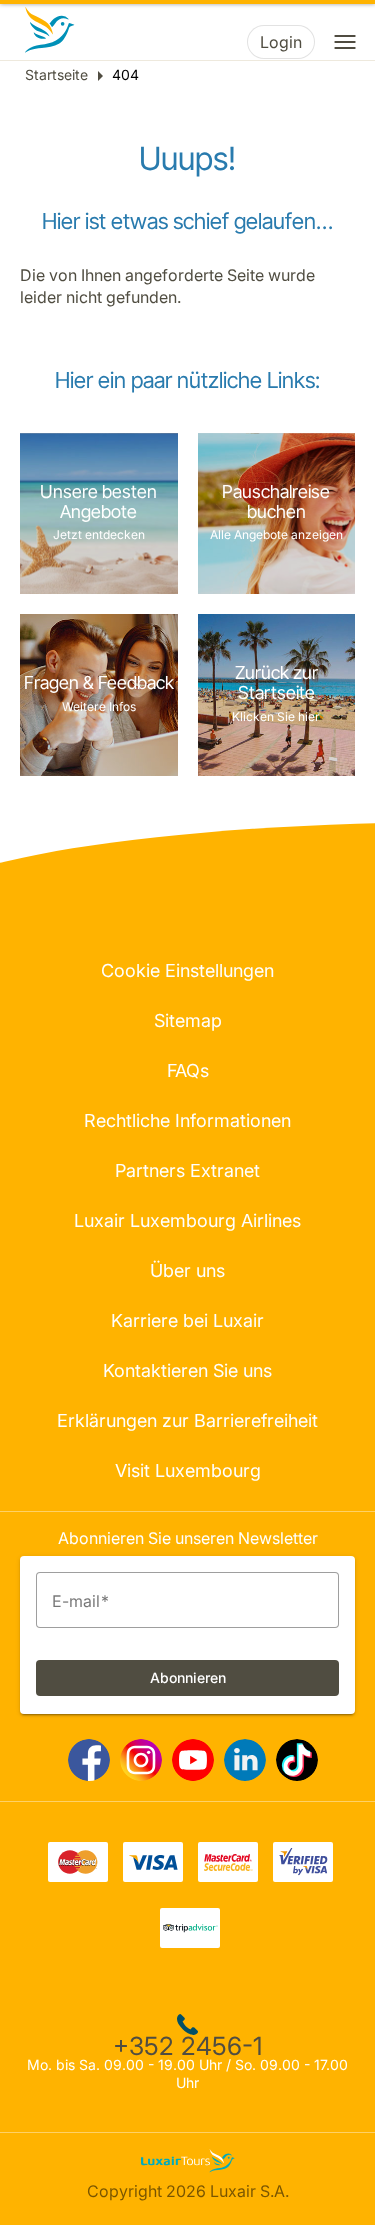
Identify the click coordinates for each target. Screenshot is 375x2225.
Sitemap (188, 1020)
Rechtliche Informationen (187, 1120)
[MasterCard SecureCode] (228, 1876)
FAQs (188, 1070)
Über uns (187, 1270)
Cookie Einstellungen (187, 970)
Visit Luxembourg (188, 1470)
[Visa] (153, 1876)
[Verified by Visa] (303, 1876)
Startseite (56, 74)
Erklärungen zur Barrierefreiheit (187, 1420)
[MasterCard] (78, 1876)
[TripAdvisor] (190, 1942)
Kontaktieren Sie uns (187, 1370)
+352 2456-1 (187, 2046)
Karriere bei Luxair (187, 1320)
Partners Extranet (187, 1170)
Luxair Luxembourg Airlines (187, 1220)
